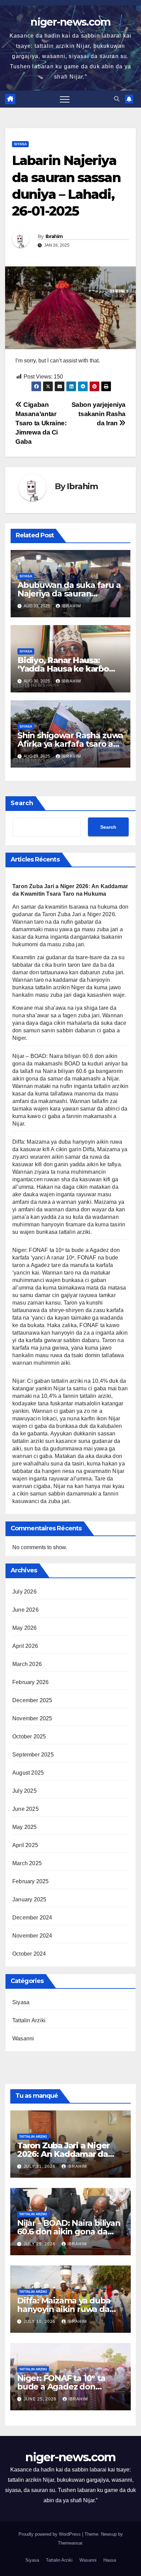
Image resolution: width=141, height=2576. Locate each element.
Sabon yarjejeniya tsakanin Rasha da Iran (99, 414)
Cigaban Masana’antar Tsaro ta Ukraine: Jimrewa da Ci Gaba (41, 423)
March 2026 (27, 1664)
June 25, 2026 (41, 2399)
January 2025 (29, 1899)
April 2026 (25, 1646)
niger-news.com (70, 22)
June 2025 (25, 1809)
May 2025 (25, 1827)
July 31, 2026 (40, 2166)
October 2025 (29, 1737)
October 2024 (29, 1954)
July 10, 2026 (40, 2322)
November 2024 (32, 1936)
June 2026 (25, 1610)
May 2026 (25, 1628)
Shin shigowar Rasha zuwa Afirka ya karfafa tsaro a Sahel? (70, 744)
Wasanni (23, 2038)
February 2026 (31, 1682)
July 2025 (24, 1791)
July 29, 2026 (40, 2244)
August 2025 (28, 1773)
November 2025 (32, 1718)
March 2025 (27, 1863)
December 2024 (32, 1918)
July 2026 (24, 1592)
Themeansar (70, 2543)
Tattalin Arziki (29, 2020)
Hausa (110, 2560)
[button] (117, 99)
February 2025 (31, 1881)
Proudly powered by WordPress (50, 2534)
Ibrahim (54, 236)
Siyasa (20, 144)
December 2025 (32, 1700)
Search (22, 803)
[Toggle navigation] (65, 99)
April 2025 (25, 1845)
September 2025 (33, 1755)
